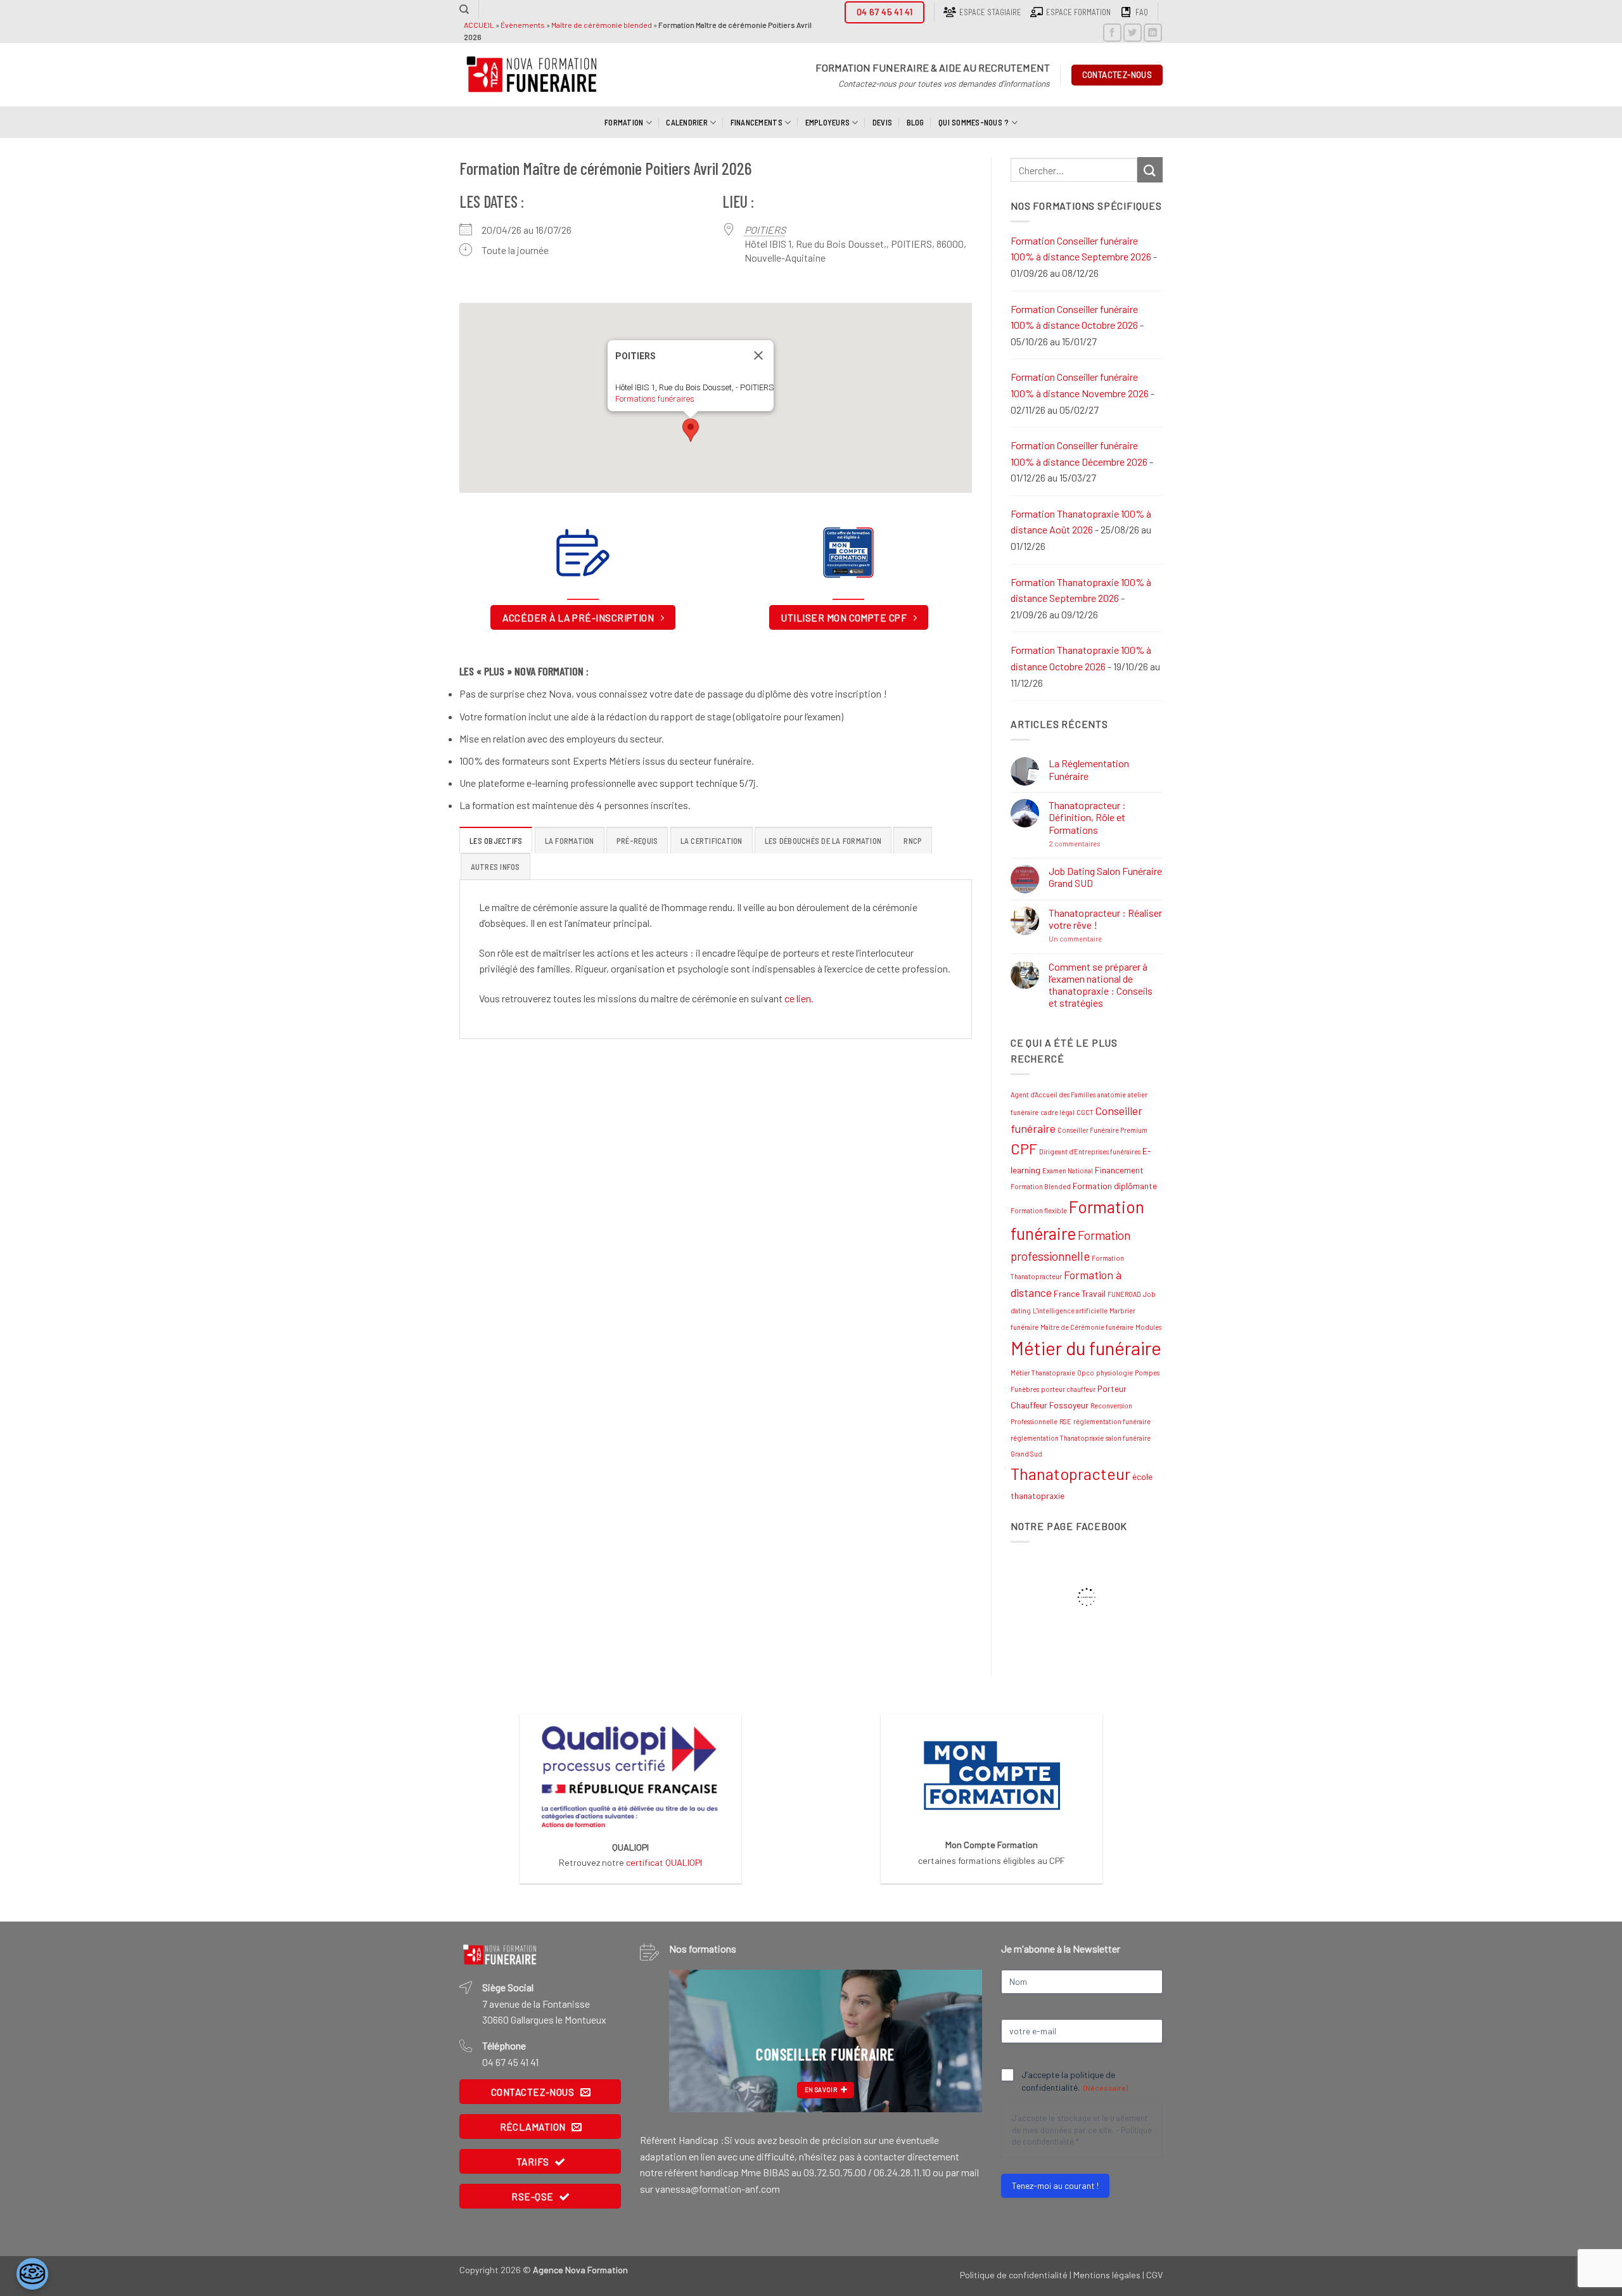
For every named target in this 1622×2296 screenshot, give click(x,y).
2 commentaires (1102, 844)
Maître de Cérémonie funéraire (1087, 1327)
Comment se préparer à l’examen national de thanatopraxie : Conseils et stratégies (1101, 985)
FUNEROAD (1124, 1294)
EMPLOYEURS (828, 122)
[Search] (464, 10)
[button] (691, 430)
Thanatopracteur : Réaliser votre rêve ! (1105, 919)
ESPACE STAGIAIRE (990, 12)
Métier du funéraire (1086, 1348)
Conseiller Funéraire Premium (1102, 1130)
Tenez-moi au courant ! (1055, 2185)
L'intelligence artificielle (1070, 1311)
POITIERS (765, 230)
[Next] (960, 2041)
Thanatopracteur (1070, 1474)
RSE (1065, 1421)
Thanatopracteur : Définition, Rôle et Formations (1087, 817)
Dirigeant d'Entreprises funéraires (1090, 1151)
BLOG (916, 122)
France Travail (1080, 1293)
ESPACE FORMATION (1078, 12)
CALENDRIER (687, 122)
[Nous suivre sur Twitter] (1133, 33)
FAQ (1142, 12)
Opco (1086, 1373)
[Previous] (691, 2041)
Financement (1119, 1170)
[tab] (496, 840)
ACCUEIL (479, 25)
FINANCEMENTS (757, 122)
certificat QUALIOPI (664, 1862)
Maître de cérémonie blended (602, 25)
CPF (1024, 1149)
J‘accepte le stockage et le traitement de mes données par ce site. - (1082, 2130)
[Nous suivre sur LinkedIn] (1153, 33)
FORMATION (624, 122)
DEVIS (882, 122)
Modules (1148, 1327)
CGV (1154, 2275)
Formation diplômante (1115, 1186)
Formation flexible (1039, 1210)
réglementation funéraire (1112, 1421)
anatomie (1112, 1094)
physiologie (1114, 1373)
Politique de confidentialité (1014, 2275)
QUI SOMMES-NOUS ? (974, 122)
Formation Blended (1041, 1186)
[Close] (758, 355)
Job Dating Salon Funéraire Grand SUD (1105, 877)
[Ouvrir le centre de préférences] (32, 2274)
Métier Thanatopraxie (1043, 1373)
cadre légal (1057, 1112)
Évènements (523, 25)
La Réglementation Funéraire (1089, 769)
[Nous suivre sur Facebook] (1112, 33)
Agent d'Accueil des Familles (1053, 1094)
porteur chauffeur (1068, 1389)
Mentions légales (1107, 2275)
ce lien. (799, 998)
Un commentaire (1103, 939)
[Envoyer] (1150, 169)
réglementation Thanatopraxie (1057, 1438)
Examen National (1068, 1170)
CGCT (1085, 1112)
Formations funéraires (655, 399)
